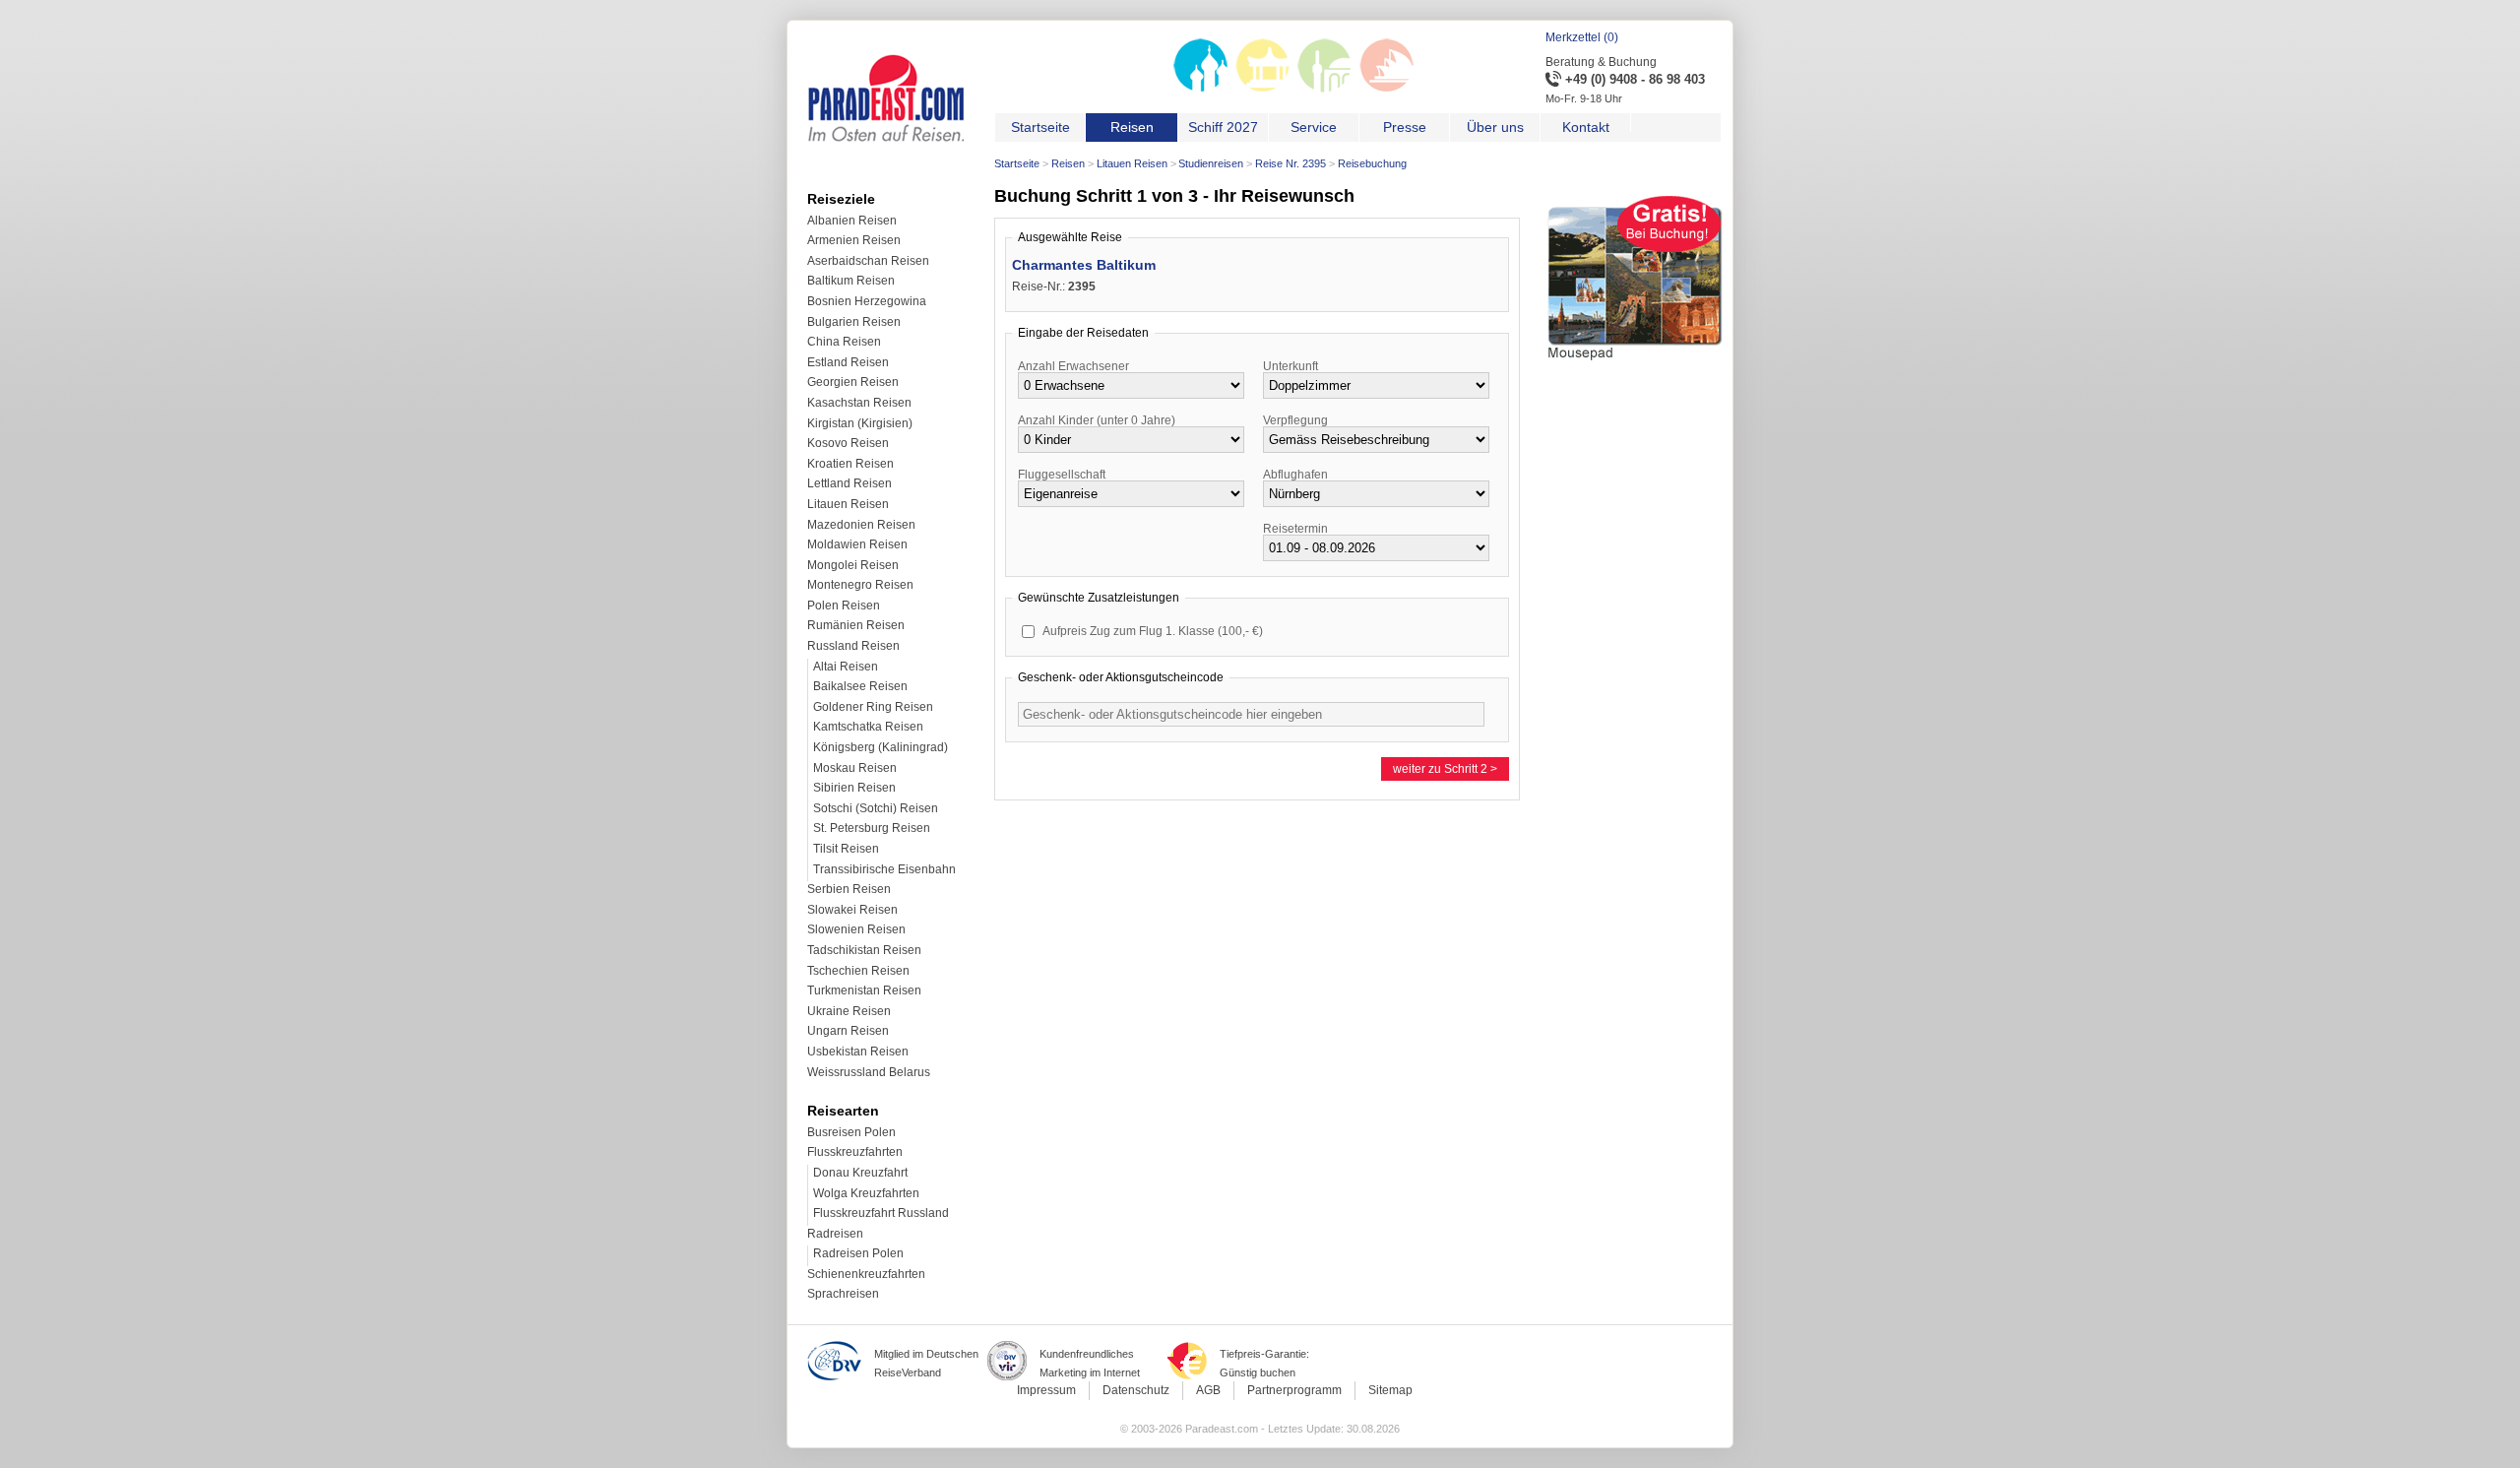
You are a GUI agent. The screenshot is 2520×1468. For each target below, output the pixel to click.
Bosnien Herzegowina (867, 301)
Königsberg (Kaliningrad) (881, 747)
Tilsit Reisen (846, 849)
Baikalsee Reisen (860, 686)
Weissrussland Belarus (869, 1072)
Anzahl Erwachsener (1073, 366)
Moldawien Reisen (857, 544)
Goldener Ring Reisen (873, 707)
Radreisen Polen (858, 1253)
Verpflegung (1295, 420)
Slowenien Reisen (856, 929)
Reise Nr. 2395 (1291, 163)
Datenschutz (1136, 1390)
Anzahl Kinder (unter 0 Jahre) (1097, 420)
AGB (1208, 1390)
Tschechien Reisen (858, 971)
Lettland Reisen (850, 483)
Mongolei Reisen (853, 565)
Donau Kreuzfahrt (860, 1173)
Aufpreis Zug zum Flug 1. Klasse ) (1153, 631)
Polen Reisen (844, 606)
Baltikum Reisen (851, 281)
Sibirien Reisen (854, 788)
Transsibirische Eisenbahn (884, 869)
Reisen (1068, 163)
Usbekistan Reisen (858, 1052)
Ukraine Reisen (849, 1011)
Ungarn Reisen (848, 1031)
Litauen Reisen (1132, 163)
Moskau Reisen (855, 768)
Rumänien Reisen (856, 625)
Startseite (1017, 163)
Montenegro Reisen (860, 585)
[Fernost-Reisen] (1262, 89)
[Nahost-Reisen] (1324, 89)
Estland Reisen (848, 362)
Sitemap (1390, 1390)
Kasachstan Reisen (859, 403)
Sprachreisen (843, 1294)
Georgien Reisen (853, 382)
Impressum (1046, 1390)
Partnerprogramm (1294, 1390)
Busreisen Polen (851, 1132)
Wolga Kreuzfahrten (866, 1193)
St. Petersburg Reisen (872, 828)
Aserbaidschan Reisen (868, 261)
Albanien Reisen (852, 221)
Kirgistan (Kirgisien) (860, 423)
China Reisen (844, 342)
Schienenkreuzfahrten (866, 1274)
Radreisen (835, 1234)
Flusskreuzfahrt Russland (881, 1213)
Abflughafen (1295, 475)
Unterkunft (1291, 366)
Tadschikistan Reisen (864, 950)
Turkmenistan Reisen (864, 990)
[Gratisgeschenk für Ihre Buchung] (1635, 363)
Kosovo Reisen (848, 443)
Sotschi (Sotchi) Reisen (876, 808)
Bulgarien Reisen (854, 322)
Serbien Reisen (849, 889)
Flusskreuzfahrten (855, 1152)
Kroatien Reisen (850, 464)
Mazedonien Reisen (861, 525)
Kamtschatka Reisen (868, 727)
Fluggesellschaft (1062, 475)
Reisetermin (1295, 529)
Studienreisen (1211, 163)
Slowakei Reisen (852, 910)
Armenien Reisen (854, 240)
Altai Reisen (846, 667)
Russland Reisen (853, 646)
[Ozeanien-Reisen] (1386, 89)
